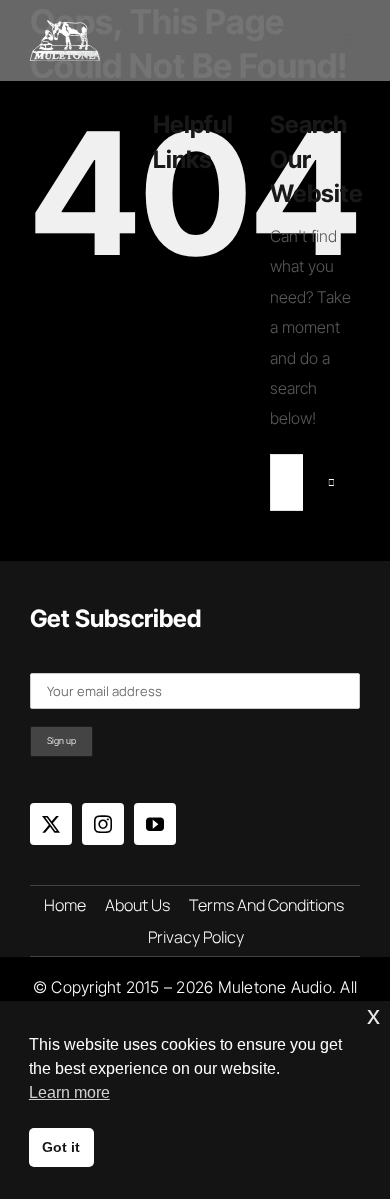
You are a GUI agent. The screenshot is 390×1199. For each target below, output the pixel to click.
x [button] (373, 1015)
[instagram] (103, 824)
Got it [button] (61, 1147)
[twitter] (51, 824)
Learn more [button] (69, 1092)
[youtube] (155, 824)
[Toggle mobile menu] (349, 40)
